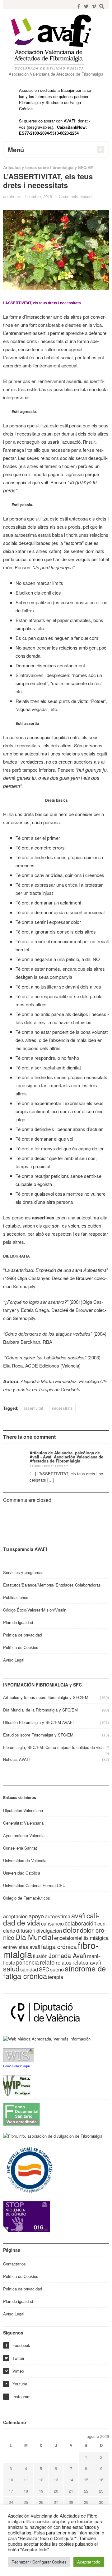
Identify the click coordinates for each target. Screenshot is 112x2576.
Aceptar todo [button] (89, 2562)
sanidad (29, 1969)
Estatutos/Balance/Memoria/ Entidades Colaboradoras (52, 1585)
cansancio (52, 1923)
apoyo (36, 1916)
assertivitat (33, 1408)
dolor (71, 1930)
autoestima (58, 1916)
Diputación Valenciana (23, 1810)
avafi (78, 1915)
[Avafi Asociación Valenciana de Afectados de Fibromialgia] (56, 42)
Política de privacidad (23, 1635)
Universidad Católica (22, 1873)
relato (47, 1962)
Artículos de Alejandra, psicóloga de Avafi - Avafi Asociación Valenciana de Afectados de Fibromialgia (66, 1457)
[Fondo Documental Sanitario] (21, 2113)
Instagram (21, 2397)
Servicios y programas (23, 1572)
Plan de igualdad (18, 1622)
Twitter (14, 2358)
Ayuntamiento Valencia (24, 1835)
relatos (64, 1962)
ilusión (40, 1956)
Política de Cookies (21, 1647)
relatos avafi (87, 1962)
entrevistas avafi (22, 1947)
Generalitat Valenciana (23, 1823)
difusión (26, 1930)
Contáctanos (14, 2264)
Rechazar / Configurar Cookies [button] (39, 2562)
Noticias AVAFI (17, 1759)
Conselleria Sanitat (20, 1848)
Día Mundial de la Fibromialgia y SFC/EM (40, 1710)
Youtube (16, 2384)
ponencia (28, 1962)
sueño (57, 1969)
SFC (44, 1969)
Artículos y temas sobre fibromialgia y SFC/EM (48, 167)
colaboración (81, 1923)
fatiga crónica (59, 1946)
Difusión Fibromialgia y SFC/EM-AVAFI (38, 1722)
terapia (56, 1977)
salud (11, 1968)
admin (9, 196)
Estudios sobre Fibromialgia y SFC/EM (38, 1735)
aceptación (15, 1916)
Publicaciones (16, 1597)
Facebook (17, 2345)
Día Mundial (34, 1937)
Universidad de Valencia (25, 1860)
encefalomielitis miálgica (81, 1938)
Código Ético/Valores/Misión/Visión (35, 1610)
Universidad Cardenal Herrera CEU (34, 1885)
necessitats (62, 1408)
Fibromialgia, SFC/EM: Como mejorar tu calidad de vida (53, 1747)
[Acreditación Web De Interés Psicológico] (17, 2085)
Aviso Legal (14, 1660)
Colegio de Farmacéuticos (27, 1898)
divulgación (49, 1931)
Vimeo (14, 2371)
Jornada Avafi (67, 1955)
